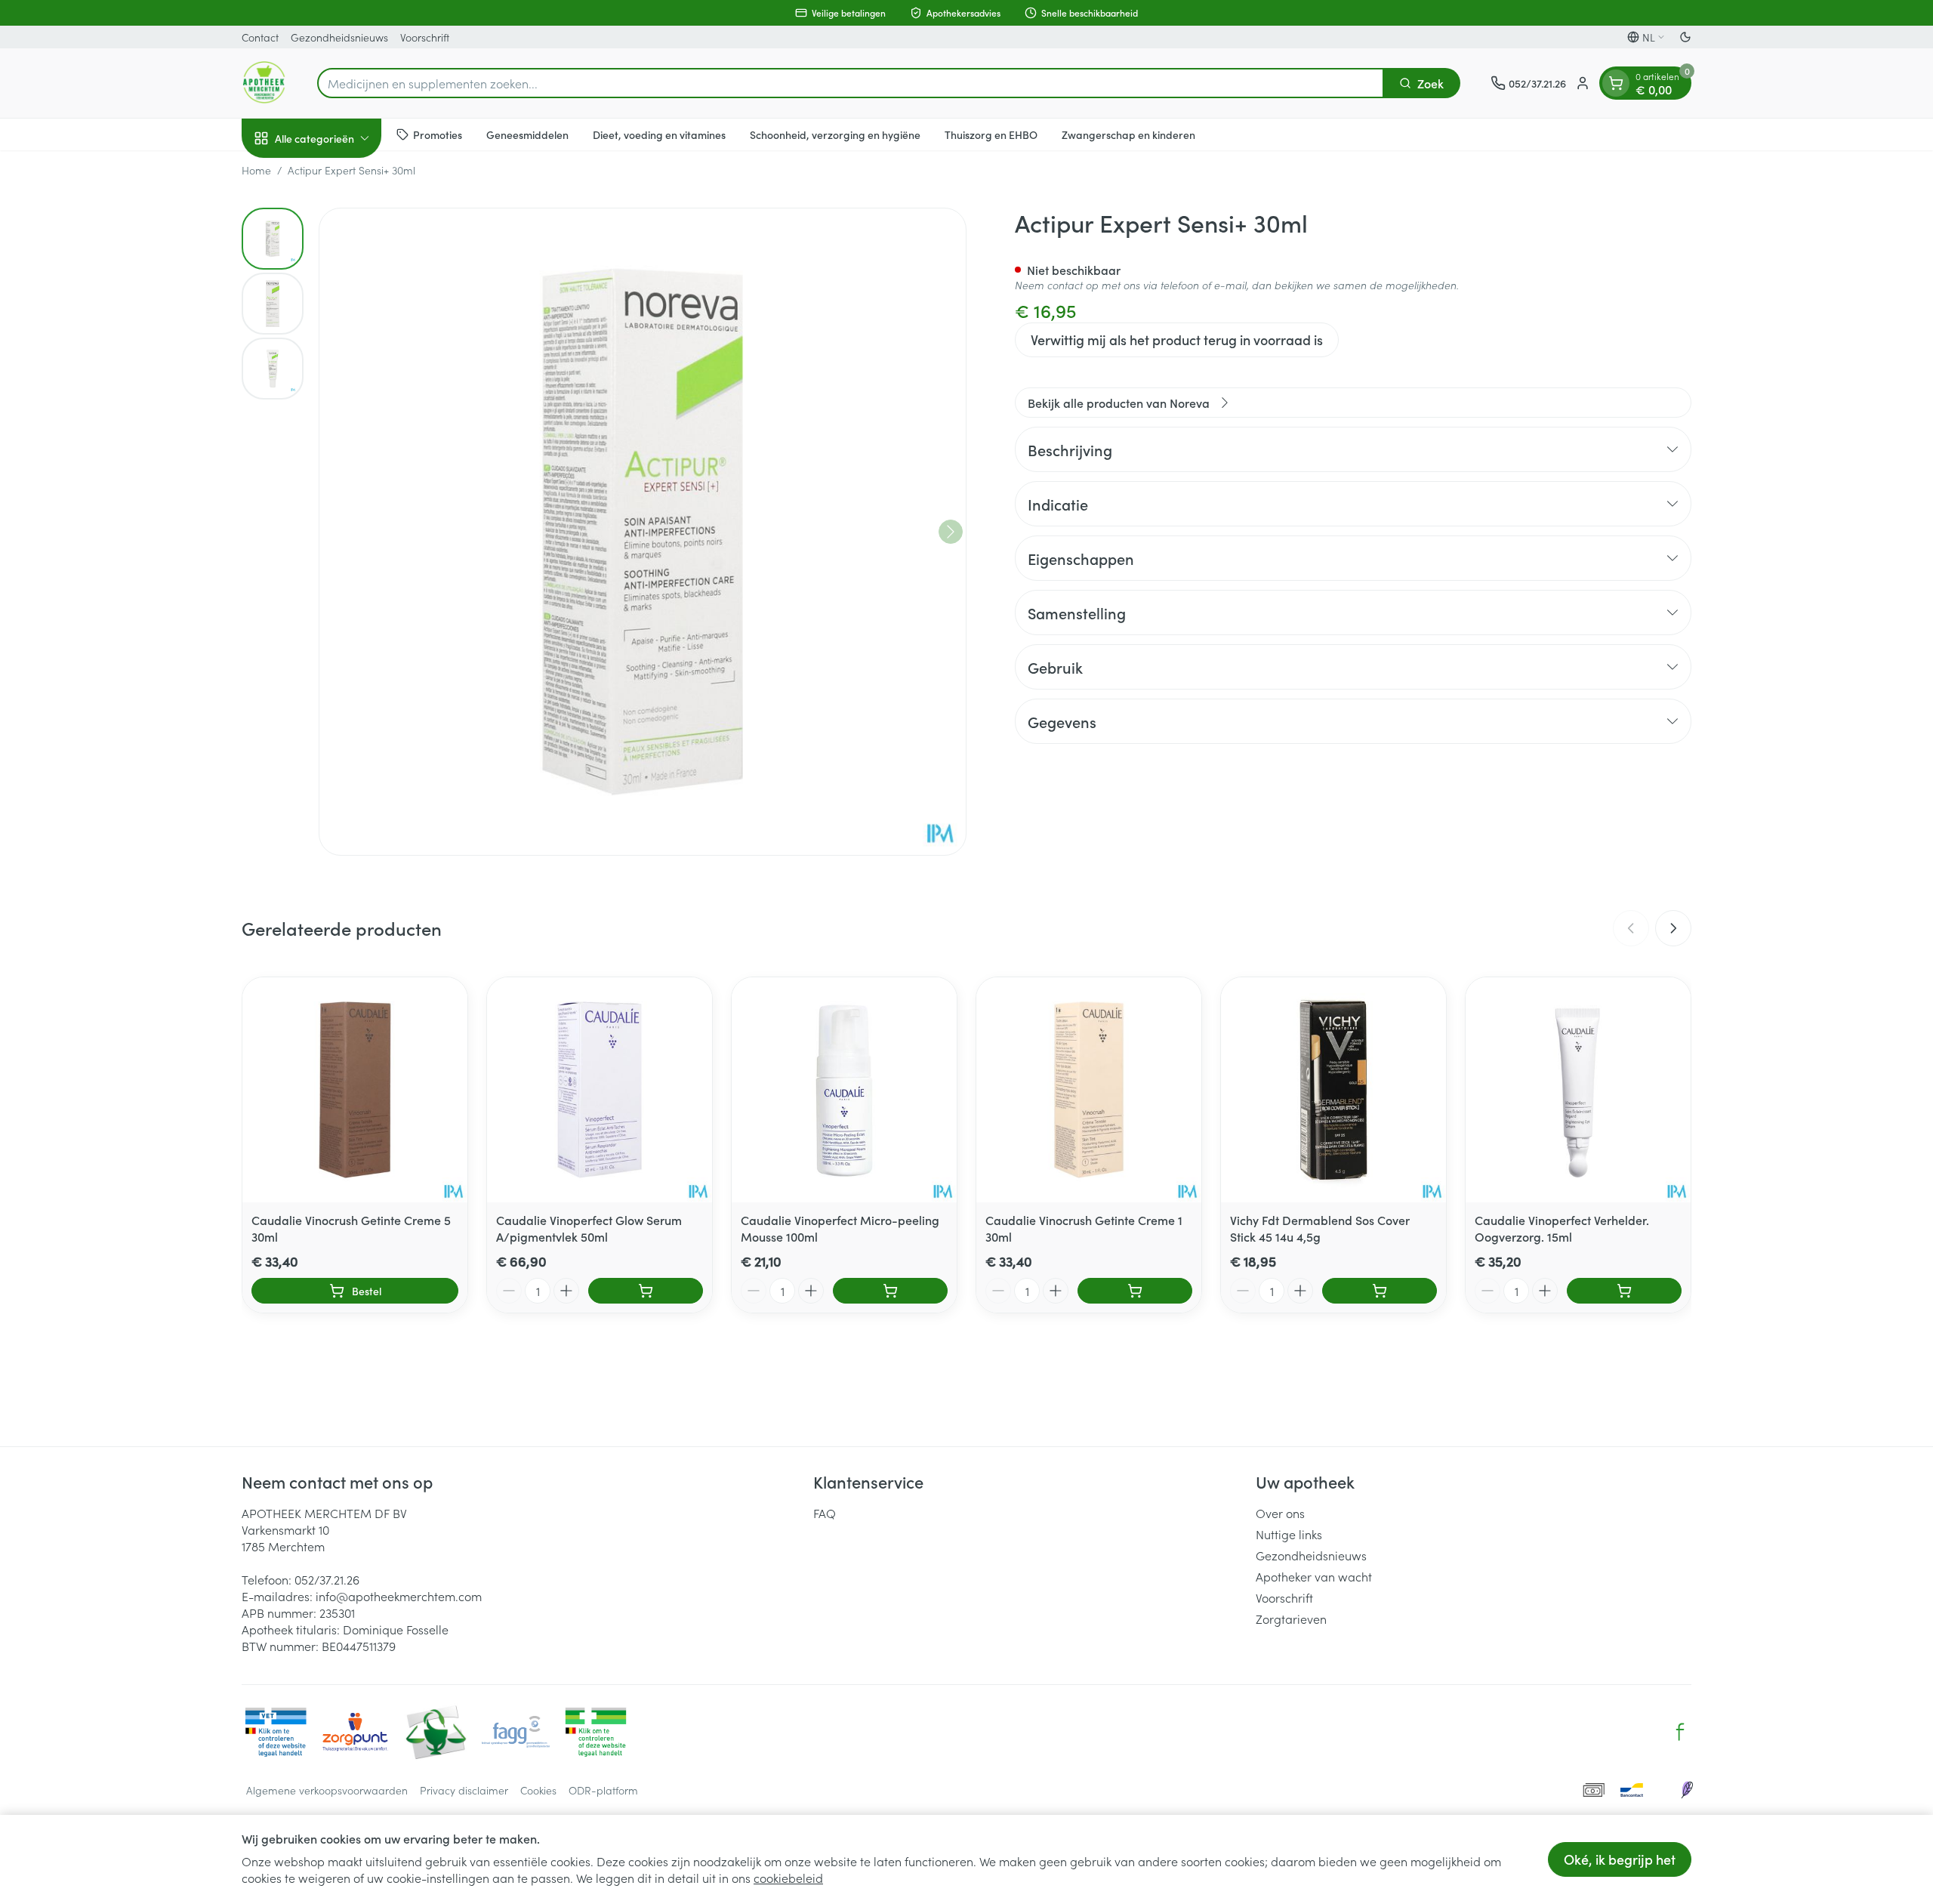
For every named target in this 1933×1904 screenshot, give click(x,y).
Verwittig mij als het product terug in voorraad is (1177, 339)
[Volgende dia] (1673, 928)
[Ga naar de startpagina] (264, 83)
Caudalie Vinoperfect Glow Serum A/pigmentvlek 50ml (589, 1228)
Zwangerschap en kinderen (1128, 134)
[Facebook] (1680, 1732)
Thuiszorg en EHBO (991, 134)
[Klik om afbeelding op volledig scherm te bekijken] (643, 532)
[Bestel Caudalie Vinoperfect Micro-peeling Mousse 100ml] (890, 1291)
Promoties (438, 134)
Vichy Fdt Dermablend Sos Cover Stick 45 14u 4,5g (1320, 1228)
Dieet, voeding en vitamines (659, 134)
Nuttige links (1289, 1534)
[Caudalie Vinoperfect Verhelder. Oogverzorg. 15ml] (1578, 1090)
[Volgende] (951, 532)
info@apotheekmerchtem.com (399, 1596)
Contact (260, 37)
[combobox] (851, 83)
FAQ (825, 1513)
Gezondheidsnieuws (339, 37)
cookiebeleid (788, 1878)
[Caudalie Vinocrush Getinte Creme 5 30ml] (355, 1090)
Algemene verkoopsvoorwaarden (327, 1790)
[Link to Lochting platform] (1687, 1790)
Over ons (1280, 1513)
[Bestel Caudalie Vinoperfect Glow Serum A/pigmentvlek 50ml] (646, 1291)
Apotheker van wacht (1314, 1576)
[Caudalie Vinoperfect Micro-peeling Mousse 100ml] (844, 1090)
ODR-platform (603, 1790)
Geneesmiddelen (527, 134)
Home (256, 170)
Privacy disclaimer (464, 1790)
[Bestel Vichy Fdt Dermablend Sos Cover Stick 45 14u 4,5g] (1380, 1291)
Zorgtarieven (1291, 1619)
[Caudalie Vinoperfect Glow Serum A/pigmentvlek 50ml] (600, 1090)
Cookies (538, 1790)
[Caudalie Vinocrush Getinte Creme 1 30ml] (1089, 1090)
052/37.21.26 (327, 1579)
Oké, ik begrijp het (1620, 1859)
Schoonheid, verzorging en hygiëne (835, 134)
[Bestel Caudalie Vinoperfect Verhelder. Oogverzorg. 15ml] (1624, 1291)
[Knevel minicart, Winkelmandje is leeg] (1616, 83)
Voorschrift (425, 37)
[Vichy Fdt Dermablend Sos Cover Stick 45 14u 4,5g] (1333, 1090)
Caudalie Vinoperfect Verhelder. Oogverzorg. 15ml (1562, 1228)
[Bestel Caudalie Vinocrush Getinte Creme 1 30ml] (1135, 1291)
